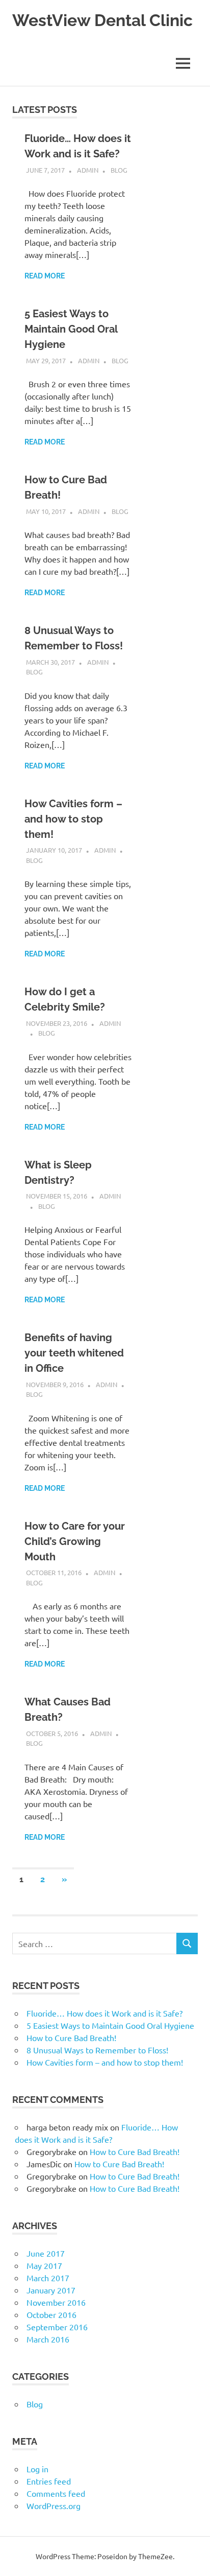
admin (88, 170)
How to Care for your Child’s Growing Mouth (75, 1541)
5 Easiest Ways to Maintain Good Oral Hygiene (71, 329)
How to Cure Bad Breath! (71, 2038)
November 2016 (56, 2302)
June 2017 (46, 2253)
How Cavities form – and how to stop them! (73, 819)
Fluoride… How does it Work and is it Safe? (104, 2013)
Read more (45, 276)
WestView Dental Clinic (102, 20)
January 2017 (51, 2290)
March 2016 (48, 2339)
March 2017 (48, 2278)
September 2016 (57, 2327)
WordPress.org (54, 2505)
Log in (37, 2469)
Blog (119, 170)
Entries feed (49, 2481)
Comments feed (56, 2493)
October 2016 (51, 2314)
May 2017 (44, 2265)
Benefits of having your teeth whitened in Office (74, 1353)
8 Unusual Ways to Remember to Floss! (97, 2050)
